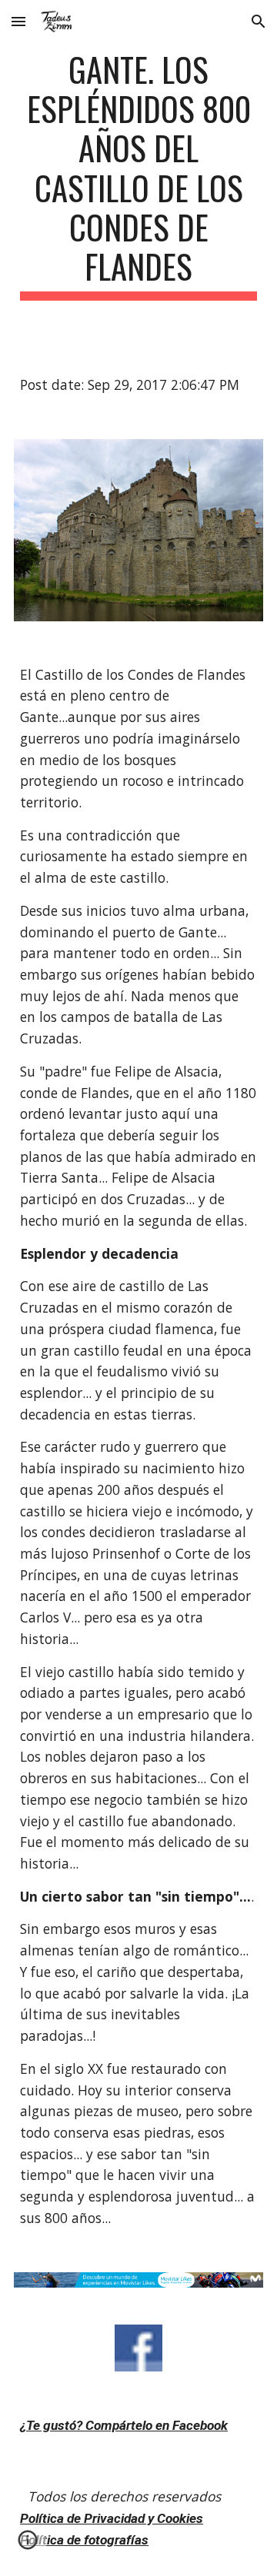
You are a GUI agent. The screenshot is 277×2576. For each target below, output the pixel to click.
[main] (138, 175)
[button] (18, 21)
